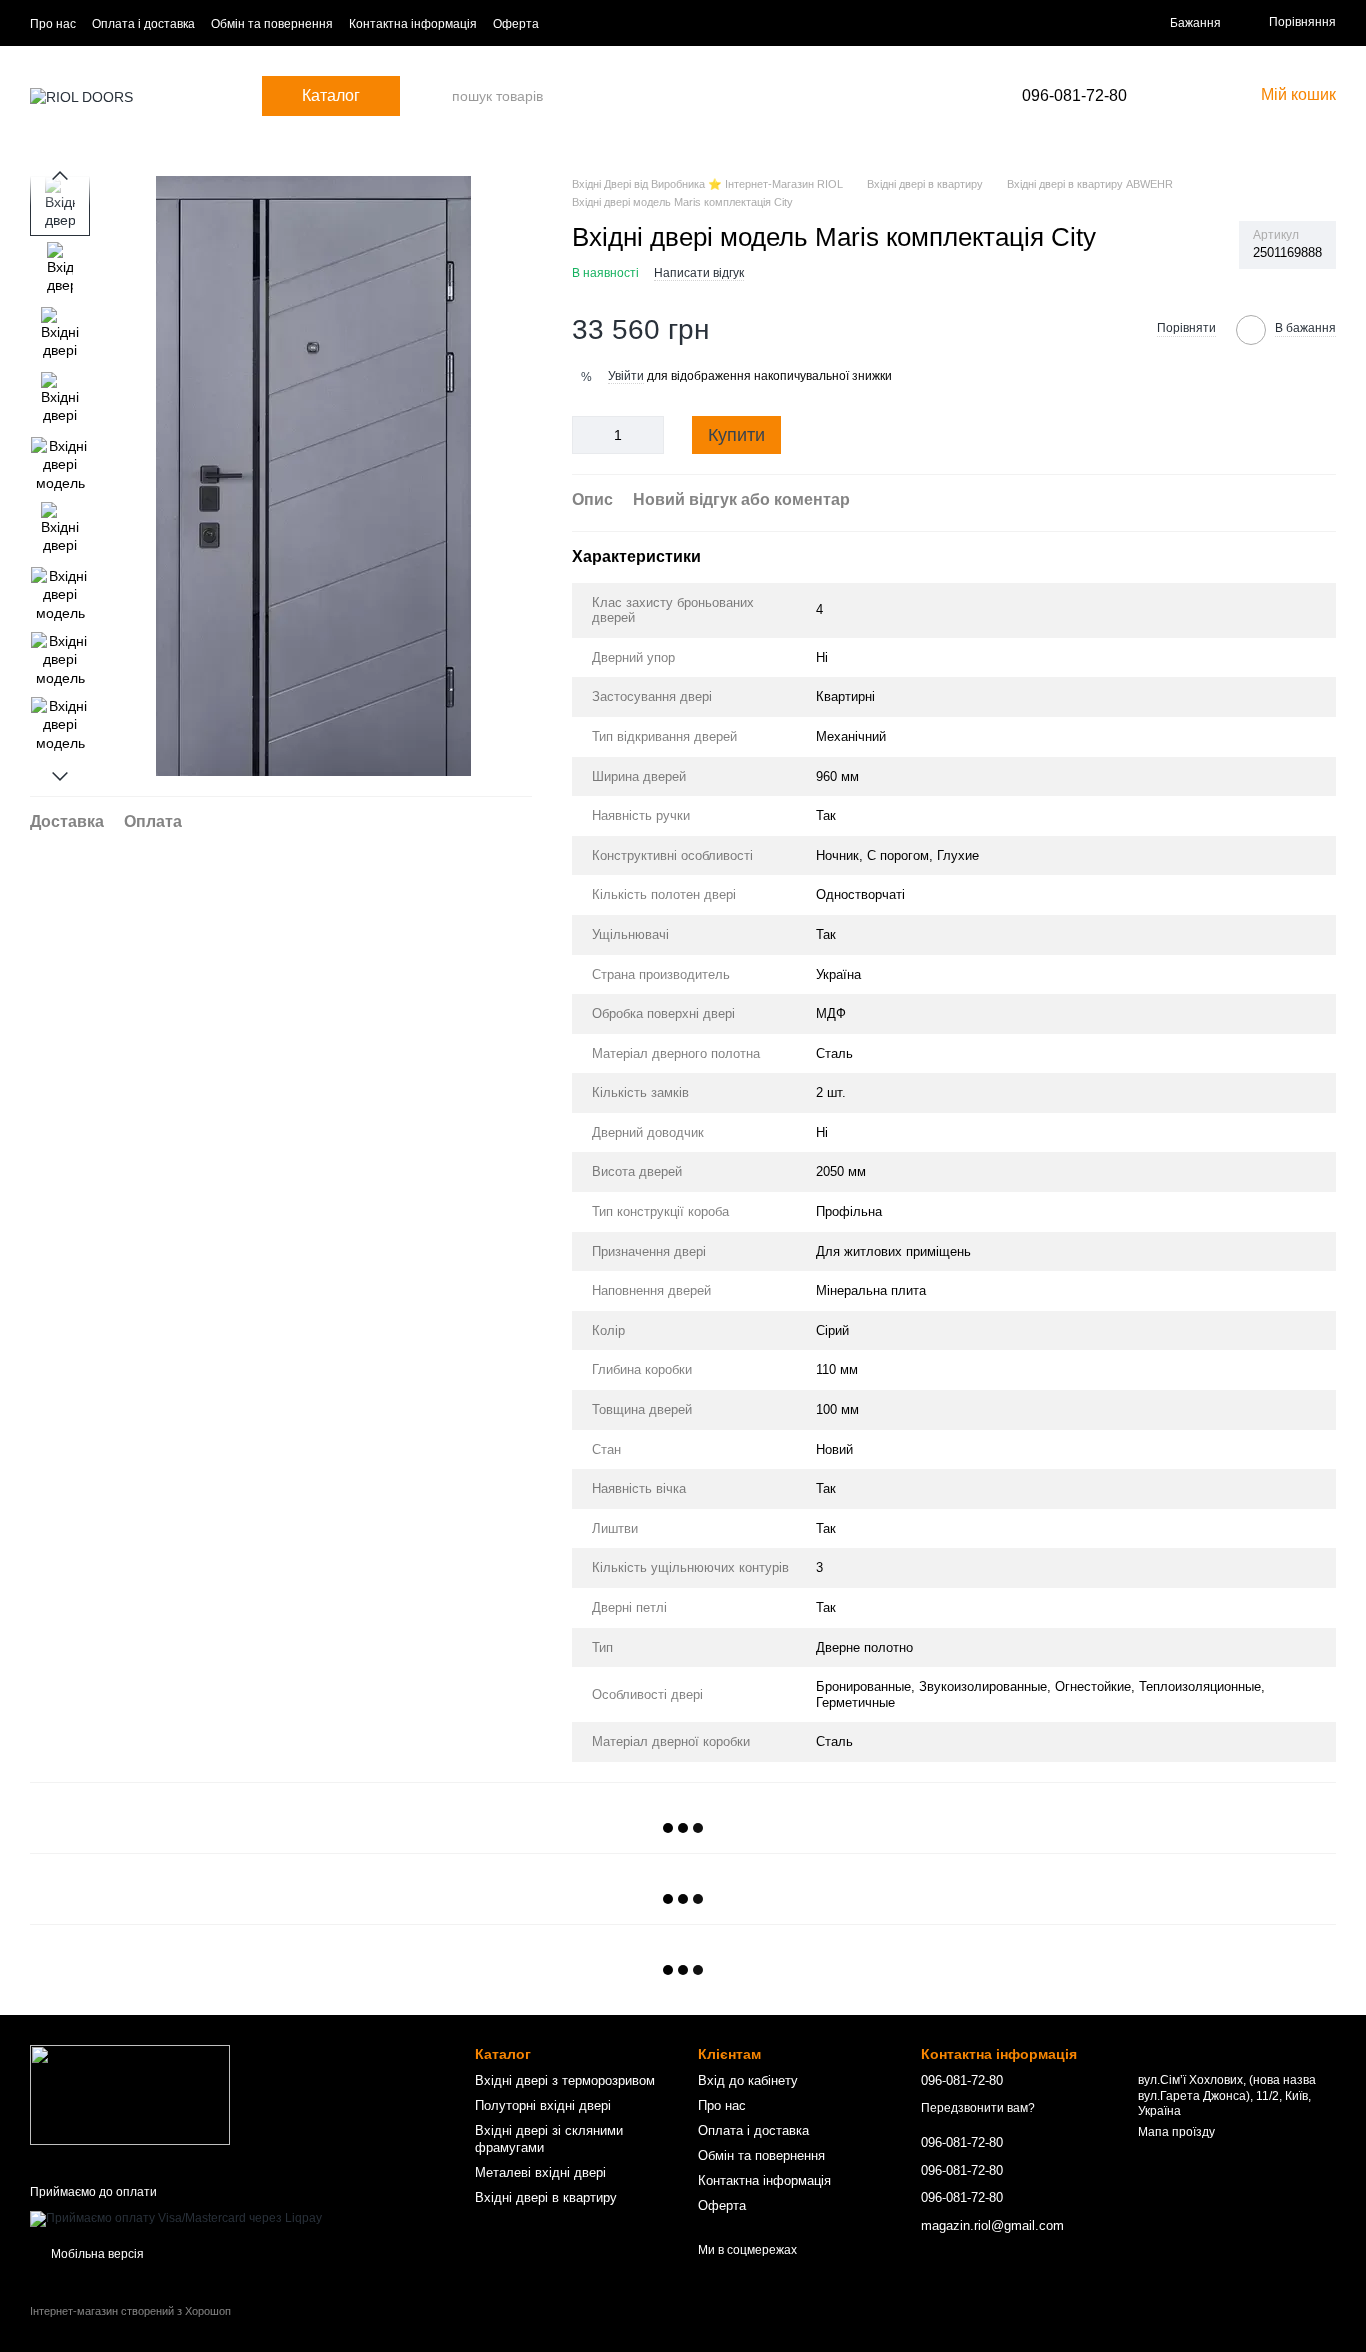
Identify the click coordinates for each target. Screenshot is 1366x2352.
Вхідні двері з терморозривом (565, 2080)
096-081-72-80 (1074, 96)
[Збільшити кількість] (649, 435)
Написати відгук (699, 273)
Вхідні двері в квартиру (546, 2197)
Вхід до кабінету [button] (748, 2080)
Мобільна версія (96, 2254)
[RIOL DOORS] (130, 2094)
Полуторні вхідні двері (543, 2105)
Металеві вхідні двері (540, 2172)
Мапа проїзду (1176, 2132)
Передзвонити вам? (978, 2108)
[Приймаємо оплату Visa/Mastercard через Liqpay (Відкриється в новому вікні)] (176, 2218)
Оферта (516, 24)
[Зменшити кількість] (587, 435)
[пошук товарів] (436, 96)
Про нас (53, 24)
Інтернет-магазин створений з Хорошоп (130, 2311)
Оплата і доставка (143, 24)
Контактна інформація (413, 24)
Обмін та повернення (272, 24)
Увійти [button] (626, 376)
